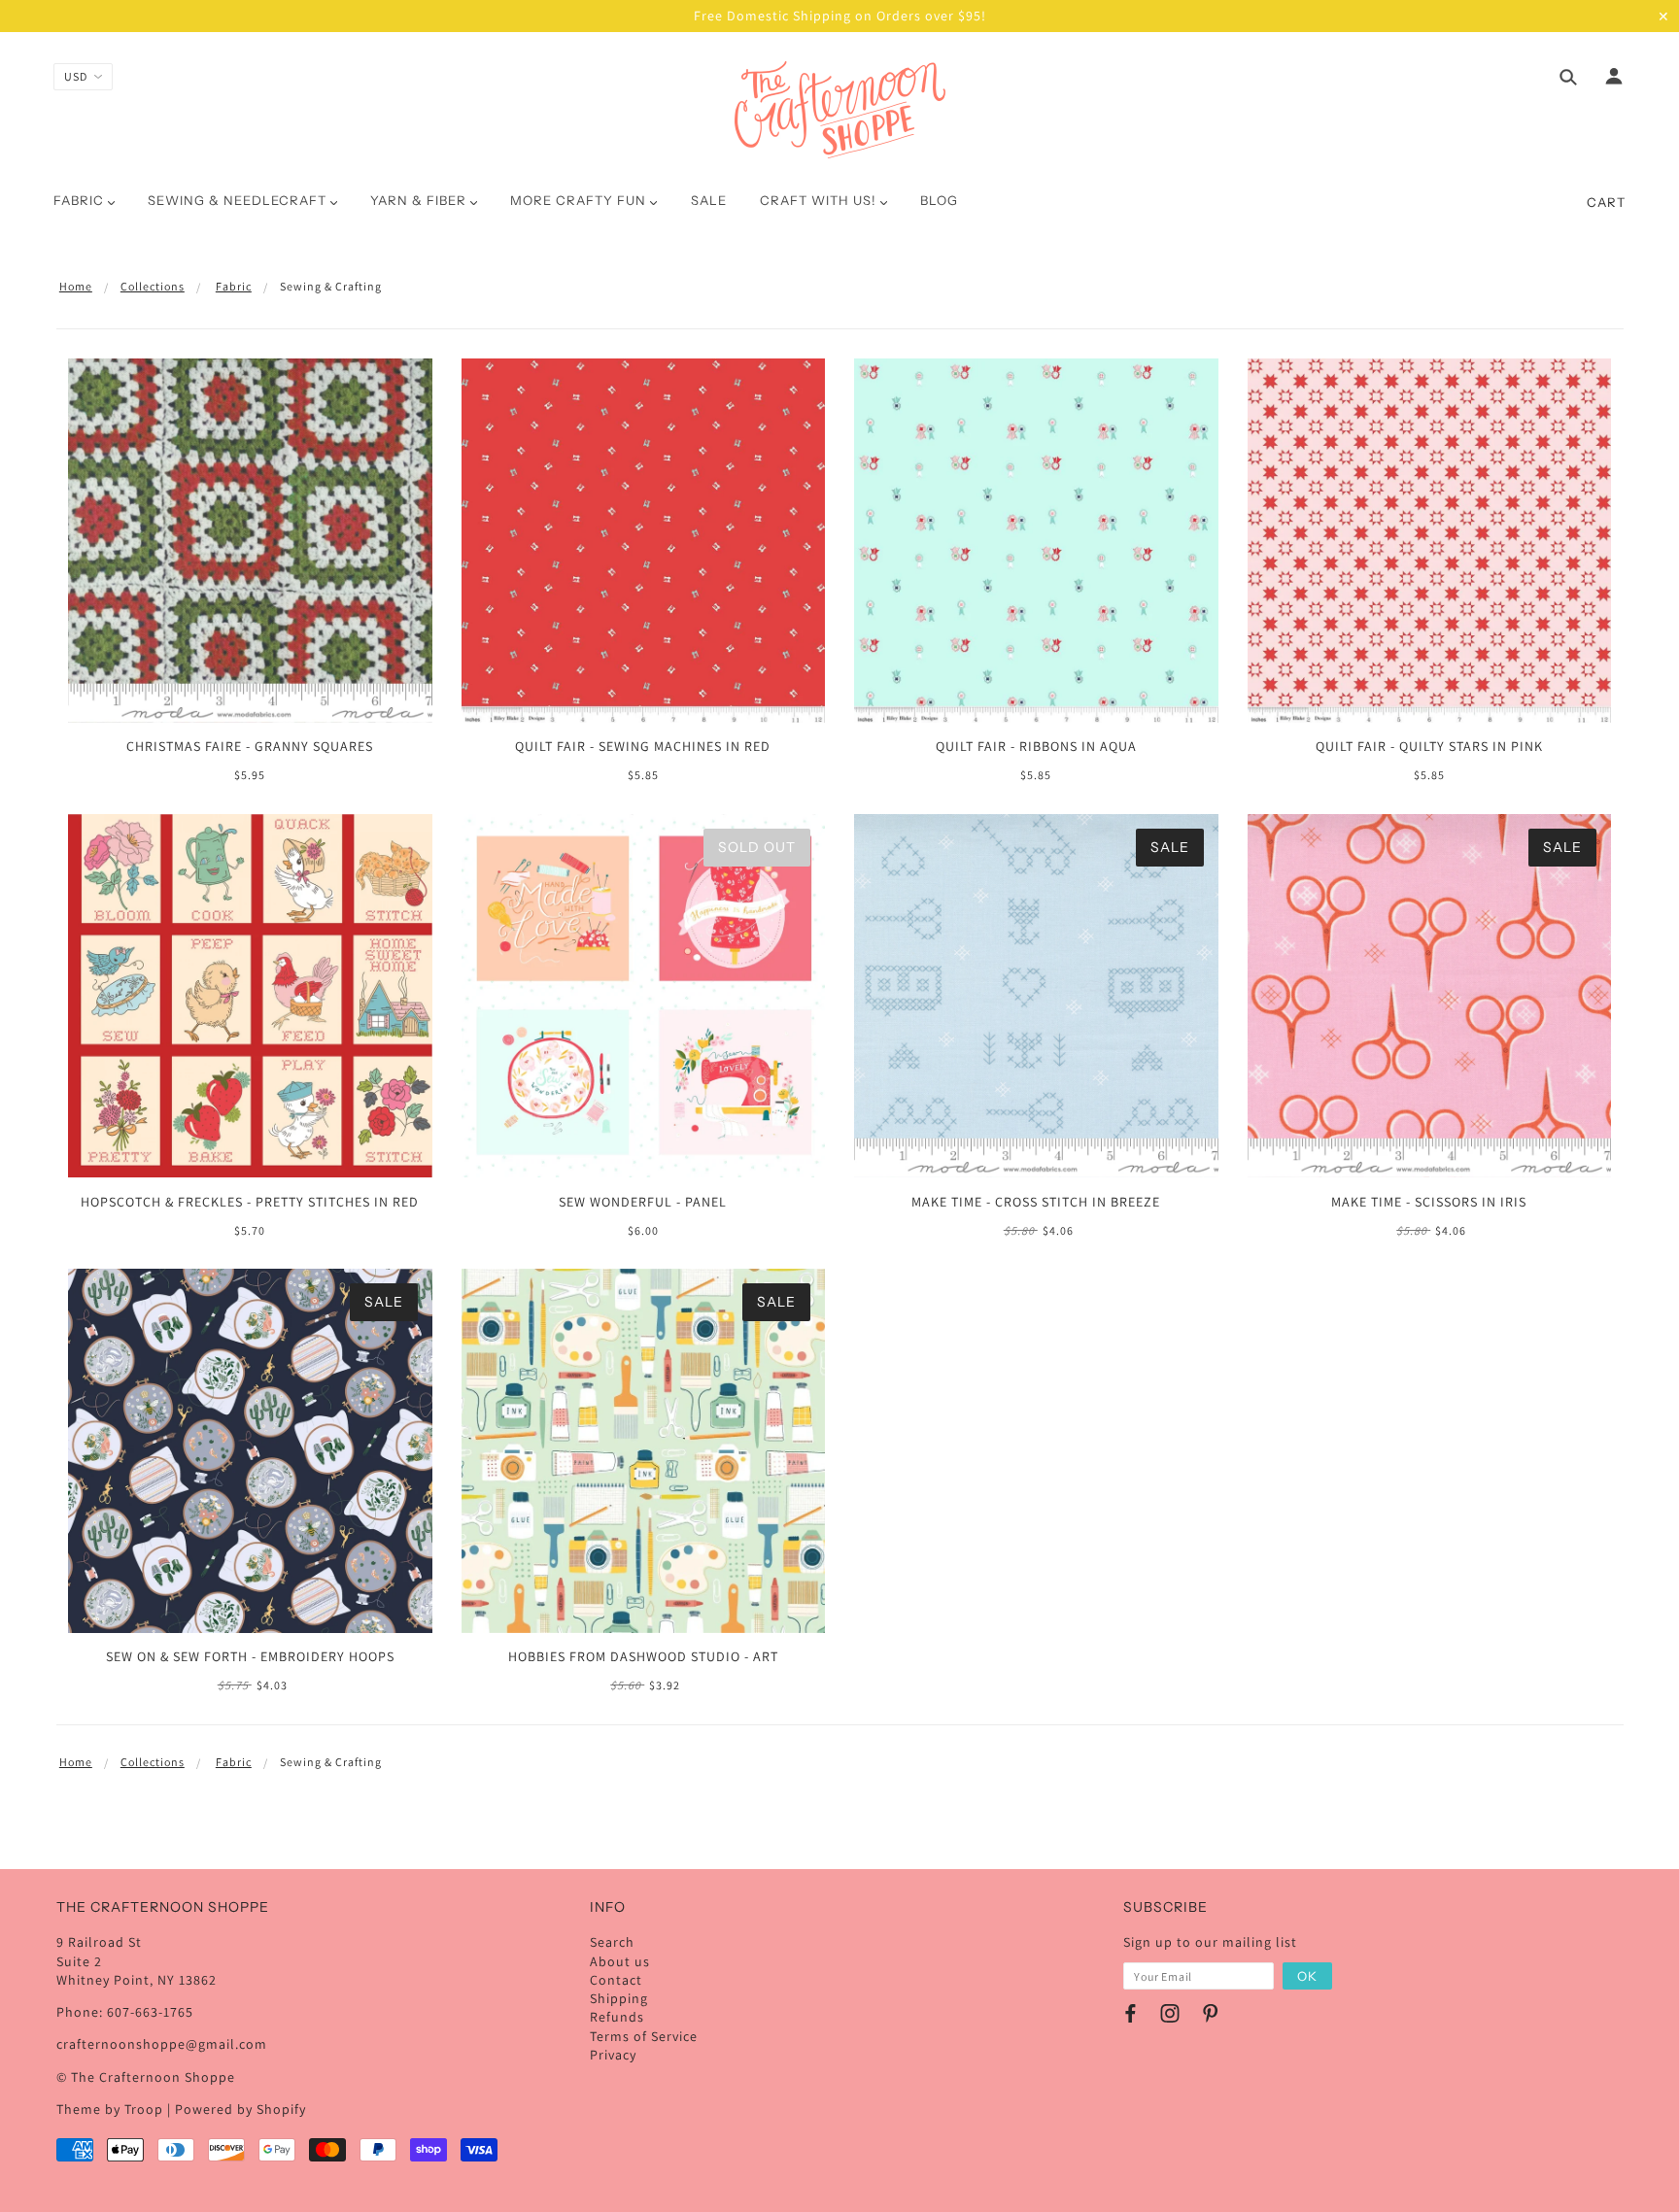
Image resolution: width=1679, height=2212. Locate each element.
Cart (1606, 202)
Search (612, 1942)
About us (620, 1961)
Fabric (234, 286)
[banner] (840, 110)
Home (76, 286)
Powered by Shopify (240, 2109)
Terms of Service (644, 2036)
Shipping (619, 1998)
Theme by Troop (110, 2109)
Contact (616, 1980)
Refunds (617, 2017)
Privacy (613, 2055)
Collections (153, 286)
